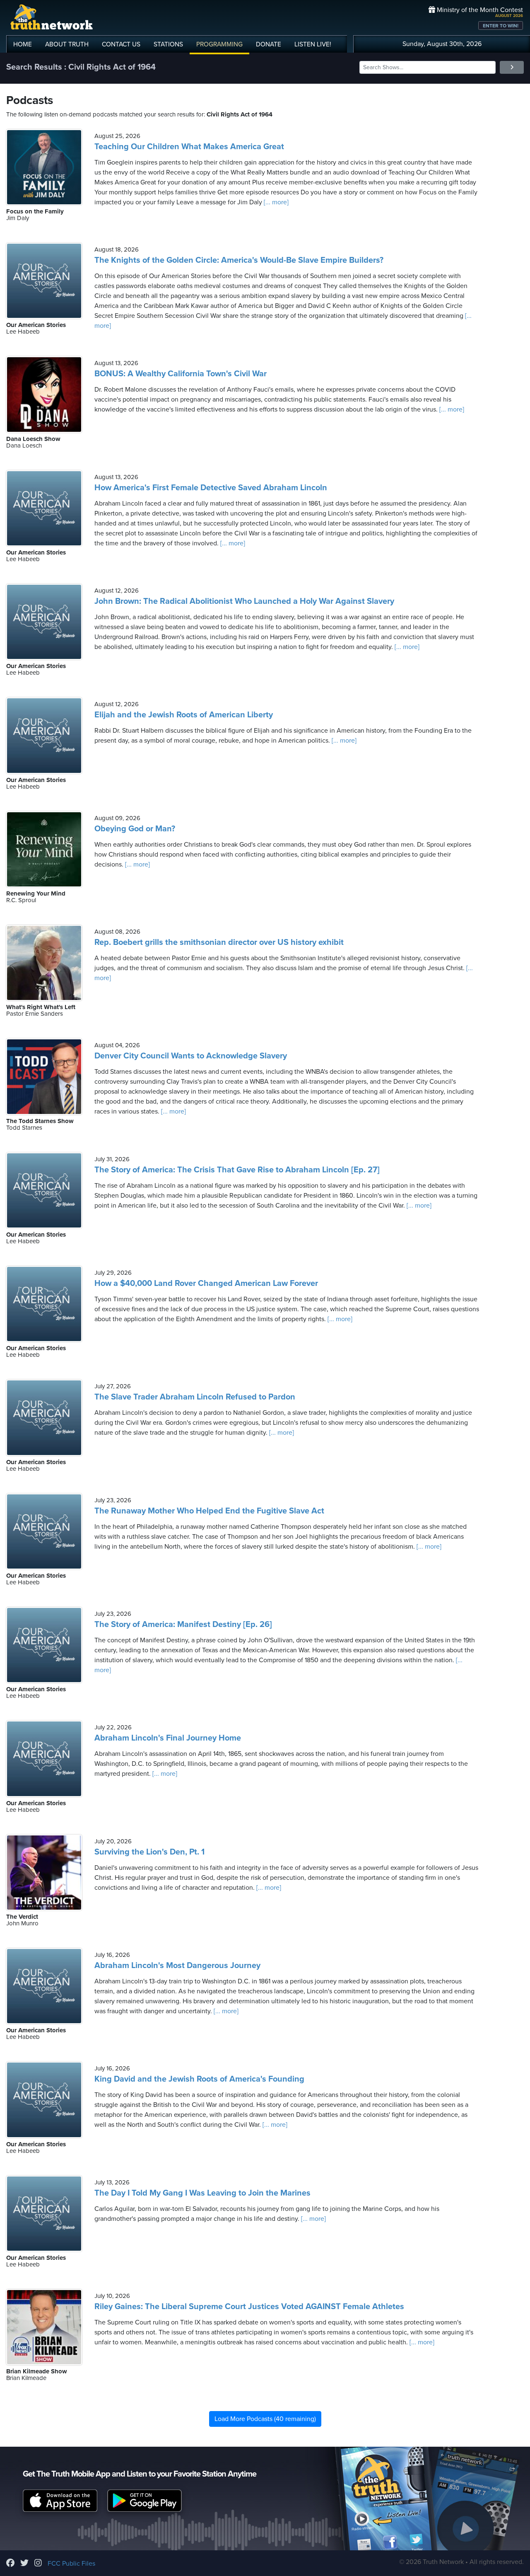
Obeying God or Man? (135, 829)
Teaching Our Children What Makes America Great (189, 147)
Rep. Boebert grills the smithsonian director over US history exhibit (219, 942)
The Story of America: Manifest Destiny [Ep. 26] (183, 1625)
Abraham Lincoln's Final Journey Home (168, 1738)
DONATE (269, 44)
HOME (23, 44)
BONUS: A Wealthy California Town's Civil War (181, 374)
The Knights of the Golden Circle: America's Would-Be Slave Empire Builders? (239, 260)
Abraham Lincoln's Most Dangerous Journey (177, 1966)
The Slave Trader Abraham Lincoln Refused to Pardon (195, 1397)
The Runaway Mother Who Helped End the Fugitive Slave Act (209, 1511)
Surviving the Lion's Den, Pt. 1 (149, 1852)
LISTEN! (313, 44)
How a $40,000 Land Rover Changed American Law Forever (206, 1283)
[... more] (275, 202)
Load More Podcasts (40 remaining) (265, 2419)
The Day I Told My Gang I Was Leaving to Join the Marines (202, 2193)
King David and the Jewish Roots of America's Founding (199, 2079)
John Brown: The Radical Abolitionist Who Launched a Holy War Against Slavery (244, 601)
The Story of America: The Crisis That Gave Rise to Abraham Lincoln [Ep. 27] (237, 1170)
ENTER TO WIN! (501, 26)
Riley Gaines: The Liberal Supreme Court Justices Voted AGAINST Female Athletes (249, 2307)
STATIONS (168, 44)
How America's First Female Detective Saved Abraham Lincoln (211, 488)
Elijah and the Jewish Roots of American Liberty (184, 715)
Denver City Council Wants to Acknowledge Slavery (191, 1056)
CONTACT (121, 44)
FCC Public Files (71, 2564)
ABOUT (67, 44)
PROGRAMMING (219, 44)
